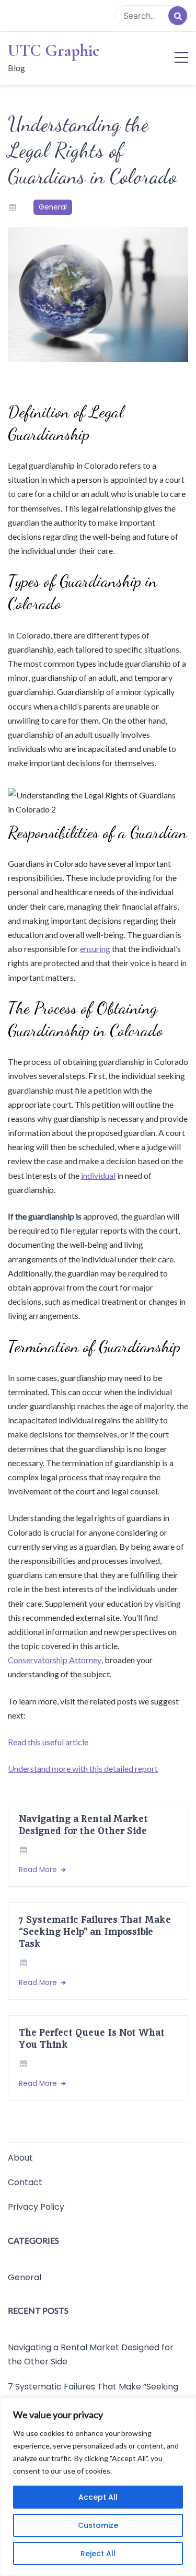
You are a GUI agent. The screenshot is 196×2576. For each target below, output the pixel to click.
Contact (25, 2182)
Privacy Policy (36, 2207)
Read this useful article (48, 1742)
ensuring (95, 949)
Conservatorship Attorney (55, 1660)
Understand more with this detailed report (83, 1768)
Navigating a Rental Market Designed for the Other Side (83, 1825)
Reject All (98, 2554)
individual (98, 1175)
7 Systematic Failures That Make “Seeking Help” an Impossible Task (95, 1931)
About (20, 2158)
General (53, 207)
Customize (98, 2525)
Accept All (98, 2497)
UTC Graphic (54, 51)
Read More (39, 1870)
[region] (98, 2487)
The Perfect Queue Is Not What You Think (92, 2038)
